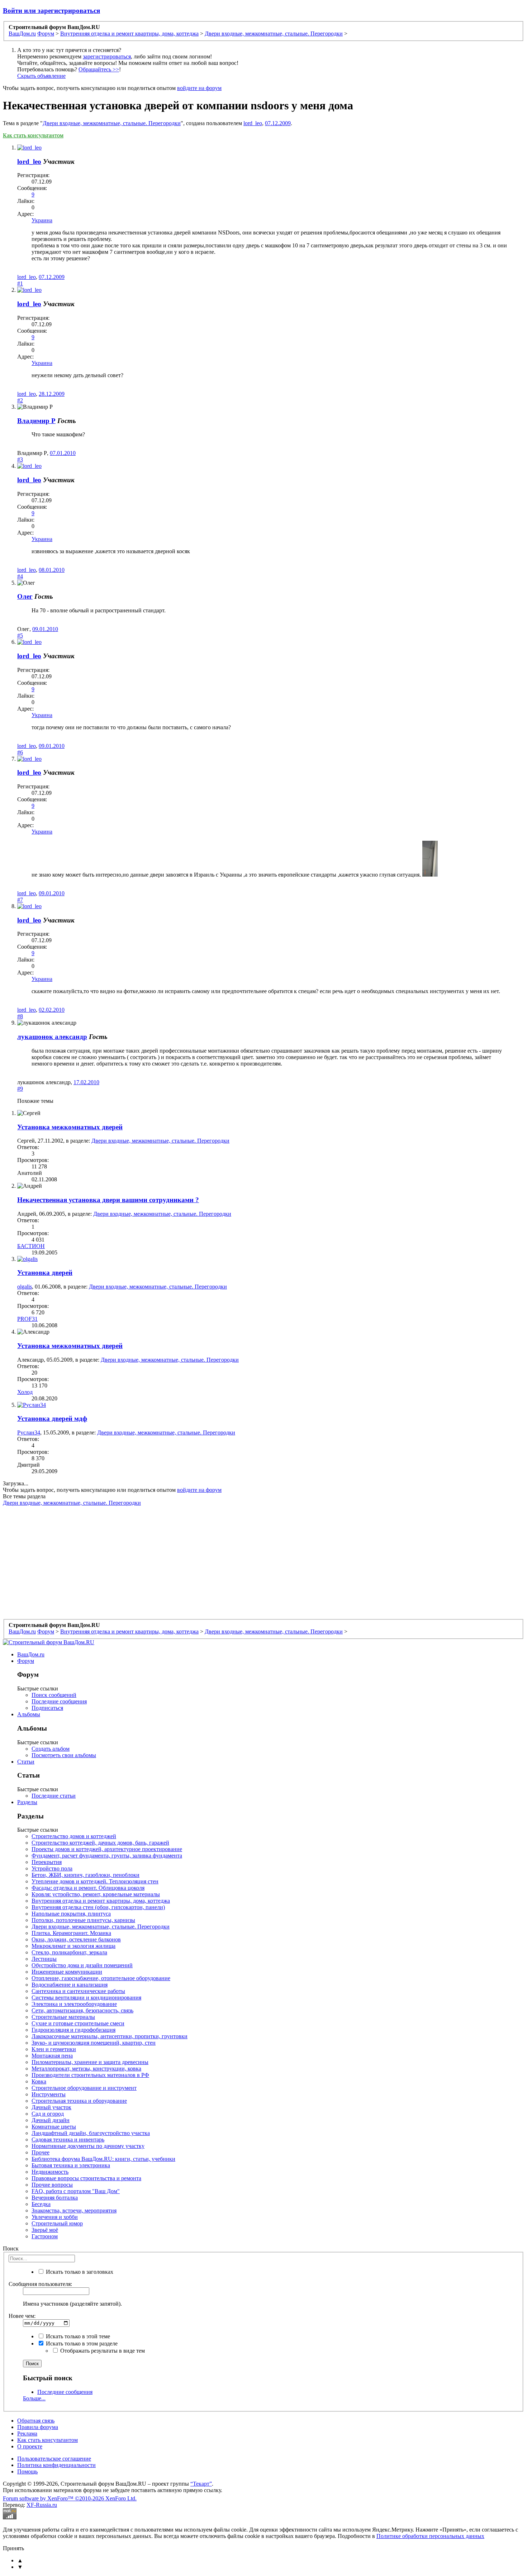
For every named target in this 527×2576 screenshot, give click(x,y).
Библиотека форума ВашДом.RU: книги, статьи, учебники (103, 2159)
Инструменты (49, 2094)
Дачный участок (51, 2107)
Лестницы (44, 1959)
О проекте (30, 2446)
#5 (20, 635)
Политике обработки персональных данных (430, 2536)
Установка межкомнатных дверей (70, 1127)
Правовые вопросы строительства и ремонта (86, 2178)
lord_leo (253, 123)
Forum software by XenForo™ (70, 2498)
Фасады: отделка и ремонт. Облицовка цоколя (88, 1888)
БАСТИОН (31, 1246)
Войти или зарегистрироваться (51, 11)
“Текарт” (201, 2484)
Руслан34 (29, 1432)
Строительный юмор (57, 2223)
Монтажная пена (52, 2056)
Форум (26, 1661)
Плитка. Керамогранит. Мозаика (71, 1933)
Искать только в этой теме (77, 2336)
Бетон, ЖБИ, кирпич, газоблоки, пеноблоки (86, 1875)
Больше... (34, 2398)
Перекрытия (47, 1862)
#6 (20, 752)
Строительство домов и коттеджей (74, 1836)
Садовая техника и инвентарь (68, 2139)
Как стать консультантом (33, 135)
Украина (42, 220)
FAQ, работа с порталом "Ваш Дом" (76, 2191)
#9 (20, 1089)
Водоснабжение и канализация (70, 1985)
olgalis (25, 1287)
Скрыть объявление (41, 76)
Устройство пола (52, 1868)
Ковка (39, 2081)
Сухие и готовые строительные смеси (78, 2023)
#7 (20, 900)
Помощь (27, 2471)
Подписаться (47, 1708)
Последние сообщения (59, 1701)
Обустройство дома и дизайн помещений (82, 1965)
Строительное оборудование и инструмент (84, 2088)
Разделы (27, 1802)
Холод (25, 1392)
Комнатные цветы (54, 2127)
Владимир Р (36, 421)
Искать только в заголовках (79, 2272)
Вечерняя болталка (55, 2198)
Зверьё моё (45, 2230)
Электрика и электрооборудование (74, 2004)
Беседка (41, 2204)
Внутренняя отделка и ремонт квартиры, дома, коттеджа (101, 1901)
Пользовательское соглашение (54, 2459)
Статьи (26, 1762)
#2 (20, 400)
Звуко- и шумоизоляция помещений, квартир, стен (94, 2043)
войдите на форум (199, 88)
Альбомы (29, 1714)
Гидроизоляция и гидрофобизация (73, 2030)
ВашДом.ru (31, 1654)
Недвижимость (50, 2172)
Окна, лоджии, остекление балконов (76, 1939)
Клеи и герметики (54, 2049)
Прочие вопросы (52, 2185)
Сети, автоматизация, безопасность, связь (82, 2010)
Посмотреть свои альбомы (64, 1755)
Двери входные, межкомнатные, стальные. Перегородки (112, 123)
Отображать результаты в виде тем (102, 2351)
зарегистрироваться (107, 56)
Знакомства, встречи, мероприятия (74, 2210)
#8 (20, 1016)
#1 (20, 283)
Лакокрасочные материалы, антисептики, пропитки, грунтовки (110, 2036)
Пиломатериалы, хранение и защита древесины (90, 2062)
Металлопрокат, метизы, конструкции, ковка (86, 2069)
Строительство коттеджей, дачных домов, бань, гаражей (100, 1843)
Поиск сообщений (54, 1695)
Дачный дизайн (51, 2120)
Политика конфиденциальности (56, 2465)
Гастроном (45, 2236)
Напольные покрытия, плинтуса (71, 1914)
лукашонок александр (52, 1037)
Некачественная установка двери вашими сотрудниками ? (108, 1200)
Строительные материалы (63, 2017)
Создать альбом (51, 1749)
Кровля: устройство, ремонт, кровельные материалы (96, 1894)
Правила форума (38, 2427)
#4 (20, 576)
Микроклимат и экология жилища (73, 1946)
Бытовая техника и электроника (71, 2165)
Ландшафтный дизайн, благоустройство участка (91, 2133)
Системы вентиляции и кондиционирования (86, 1998)
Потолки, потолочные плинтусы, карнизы (83, 1920)
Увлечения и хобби (55, 2217)
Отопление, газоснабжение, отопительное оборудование (101, 1978)
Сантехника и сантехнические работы (78, 1991)
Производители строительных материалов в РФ (90, 2075)
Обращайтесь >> (99, 69)
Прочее (41, 2152)
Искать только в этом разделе (81, 2343)
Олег (25, 596)
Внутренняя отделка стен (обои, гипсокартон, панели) (98, 1907)
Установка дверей (45, 1273)
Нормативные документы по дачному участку (88, 2146)
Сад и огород (48, 2114)
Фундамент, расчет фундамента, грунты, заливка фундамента (107, 1856)
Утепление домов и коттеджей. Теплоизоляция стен (95, 1881)
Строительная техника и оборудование (79, 2101)
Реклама (27, 2433)
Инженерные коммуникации (67, 1972)
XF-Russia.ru (42, 2505)
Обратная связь (36, 2421)
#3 (20, 459)
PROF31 (27, 1319)
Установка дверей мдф (52, 1419)
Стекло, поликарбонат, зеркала (69, 1952)
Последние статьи (54, 1796)
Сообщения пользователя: (40, 2284)
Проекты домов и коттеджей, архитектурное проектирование (107, 1849)
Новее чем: (22, 2316)
